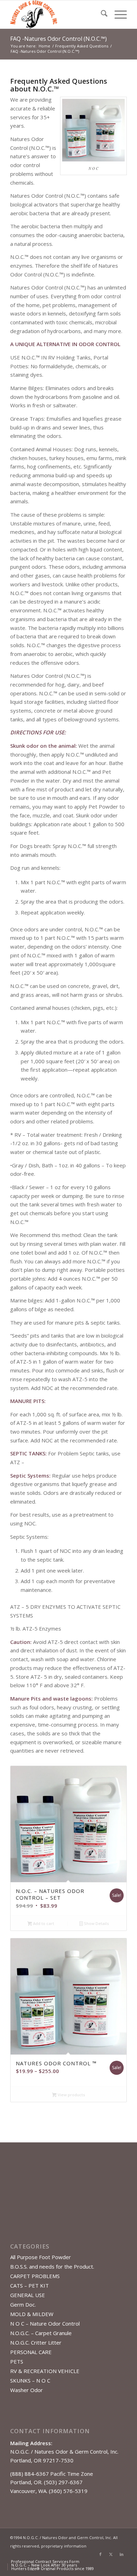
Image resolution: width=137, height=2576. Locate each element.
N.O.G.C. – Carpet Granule (41, 2333)
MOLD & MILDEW (32, 2314)
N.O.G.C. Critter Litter (36, 2342)
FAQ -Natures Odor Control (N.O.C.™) (58, 39)
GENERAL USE (28, 2295)
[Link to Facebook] (100, 2554)
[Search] (101, 14)
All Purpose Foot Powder (41, 2257)
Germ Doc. (23, 2304)
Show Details (96, 1923)
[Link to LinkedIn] (122, 2554)
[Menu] (117, 14)
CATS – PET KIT (30, 2285)
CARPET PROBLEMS (35, 2276)
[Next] (116, 1899)
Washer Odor (27, 2390)
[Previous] (21, 1899)
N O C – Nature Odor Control (45, 2323)
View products (71, 2095)
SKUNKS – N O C (30, 2380)
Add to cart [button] (43, 1923)
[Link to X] (111, 2554)
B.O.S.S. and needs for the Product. (52, 2266)
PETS (17, 2361)
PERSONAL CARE (31, 2352)
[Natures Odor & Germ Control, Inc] (57, 14)
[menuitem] (101, 14)
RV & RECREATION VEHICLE (45, 2371)
